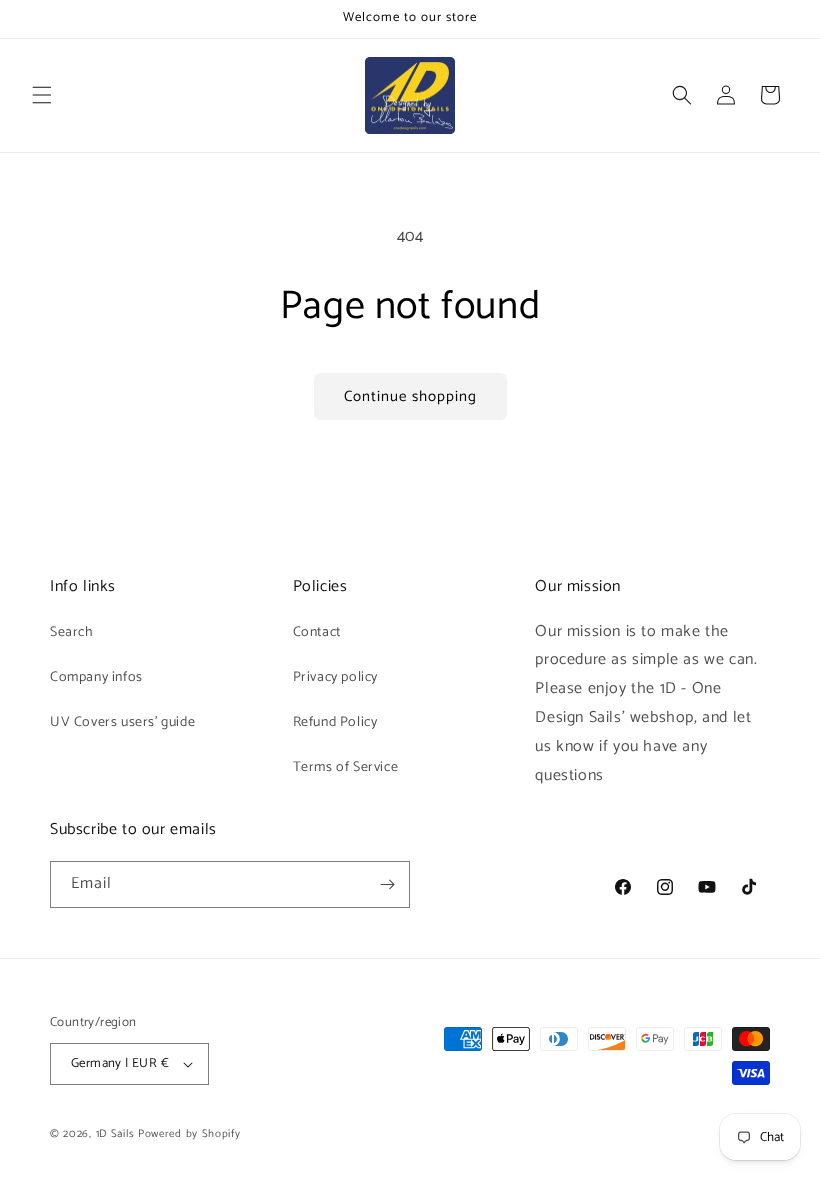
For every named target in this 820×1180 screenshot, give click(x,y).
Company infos (96, 677)
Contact (317, 632)
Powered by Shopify (189, 1134)
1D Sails (115, 1134)
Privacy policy (335, 677)
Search (72, 632)
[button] (42, 95)
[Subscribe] (387, 884)
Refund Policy (335, 722)
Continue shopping (410, 396)
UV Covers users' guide (122, 722)
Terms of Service (346, 767)
